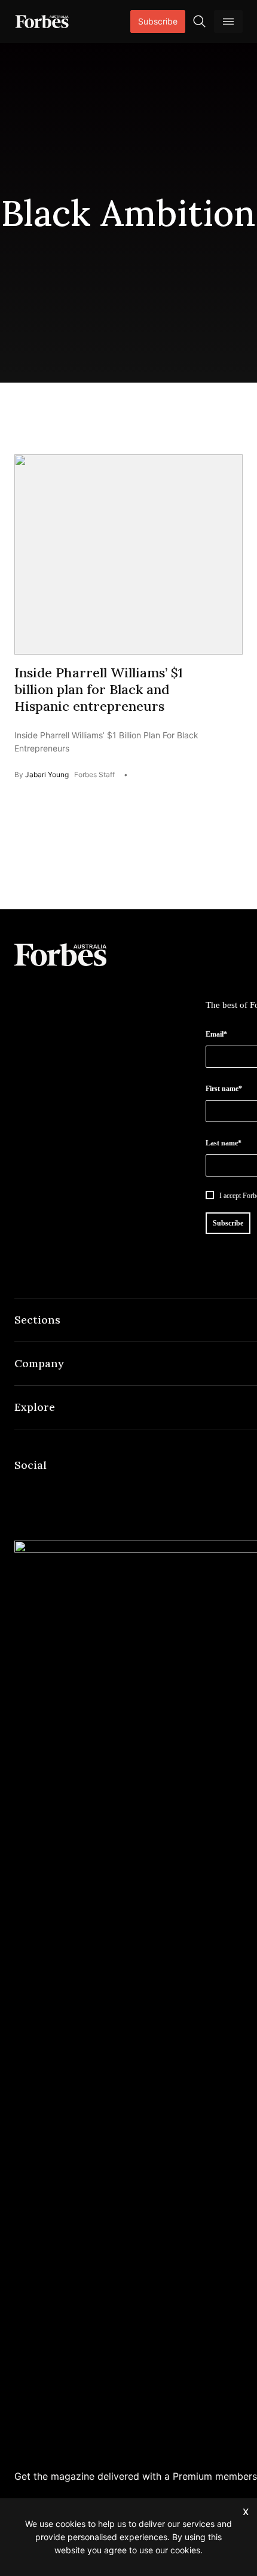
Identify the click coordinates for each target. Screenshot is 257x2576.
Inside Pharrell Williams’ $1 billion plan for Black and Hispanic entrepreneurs (99, 689)
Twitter (108, 1490)
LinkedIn (50, 1490)
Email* (216, 1034)
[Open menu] (228, 22)
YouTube (136, 1490)
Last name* (224, 1143)
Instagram (79, 1490)
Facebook (22, 1490)
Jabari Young (47, 774)
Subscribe (158, 21)
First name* (224, 1089)
